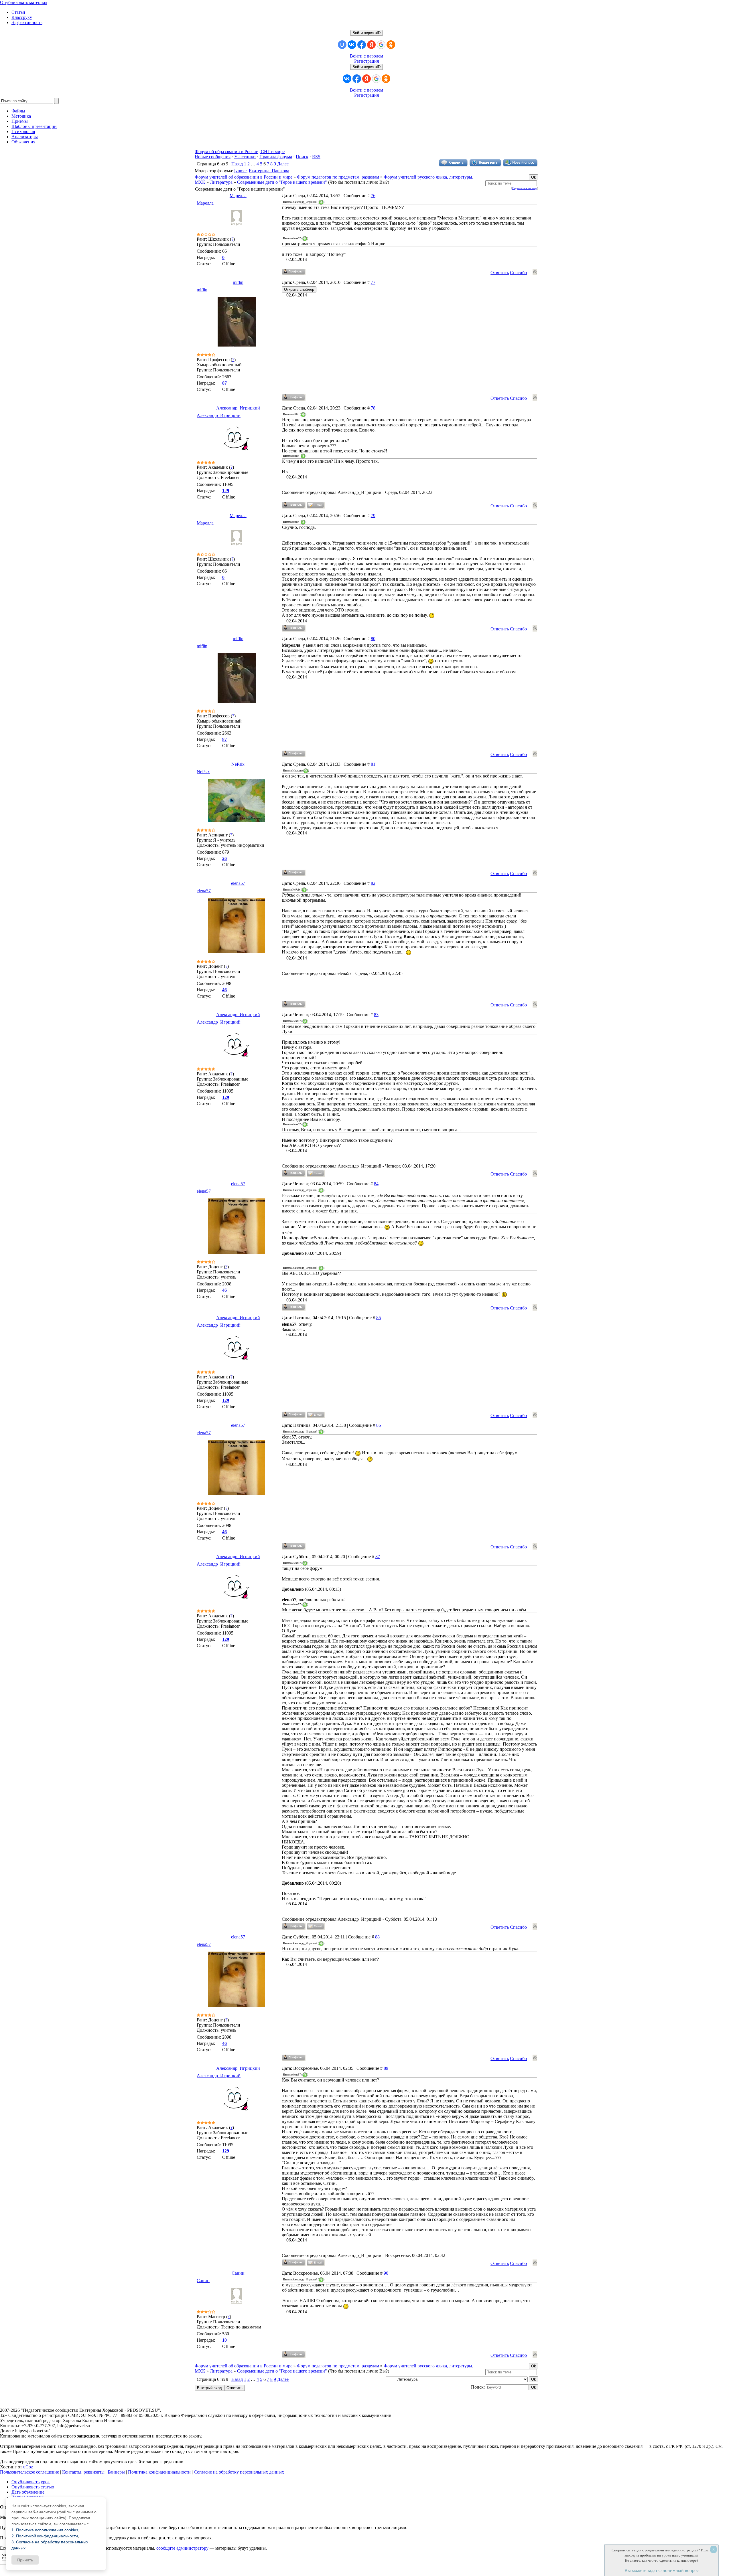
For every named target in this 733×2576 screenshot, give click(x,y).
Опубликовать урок (31, 2482)
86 (379, 1425)
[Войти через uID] (342, 45)
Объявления (23, 142)
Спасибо (518, 273)
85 (379, 1318)
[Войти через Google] (381, 45)
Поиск (302, 157)
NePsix (238, 764)
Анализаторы (25, 137)
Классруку (22, 17)
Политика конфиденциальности (159, 2472)
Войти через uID (366, 33)
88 (377, 1937)
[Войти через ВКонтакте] (352, 45)
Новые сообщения (213, 157)
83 (376, 1015)
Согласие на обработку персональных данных (239, 2472)
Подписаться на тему (525, 188)
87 (378, 1557)
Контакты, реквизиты (83, 2472)
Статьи (18, 12)
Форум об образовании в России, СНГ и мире (240, 152)
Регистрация (366, 61)
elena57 (238, 883)
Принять (25, 2560)
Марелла (238, 196)
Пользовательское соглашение (29, 2472)
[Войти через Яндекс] (371, 45)
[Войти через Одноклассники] (391, 45)
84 (376, 1184)
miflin (238, 282)
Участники (245, 157)
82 (373, 883)
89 (386, 2068)
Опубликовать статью (33, 2487)
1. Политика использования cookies (45, 2530)
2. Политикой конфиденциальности (45, 2536)
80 (373, 639)
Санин (238, 2273)
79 (373, 516)
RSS (316, 157)
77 (373, 282)
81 (373, 764)
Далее (283, 164)
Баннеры (116, 2472)
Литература (221, 182)
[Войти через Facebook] (362, 45)
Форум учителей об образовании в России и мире (244, 177)
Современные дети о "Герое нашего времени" (282, 182)
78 (373, 408)
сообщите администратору (182, 2548)
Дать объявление (28, 2492)
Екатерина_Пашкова (269, 171)
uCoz (28, 2467)
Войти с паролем (366, 56)
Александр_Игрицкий (238, 408)
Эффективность (27, 22)
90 (386, 2273)
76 (373, 196)
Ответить (500, 273)
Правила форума (276, 157)
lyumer (240, 171)
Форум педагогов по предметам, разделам (338, 177)
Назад (237, 164)
